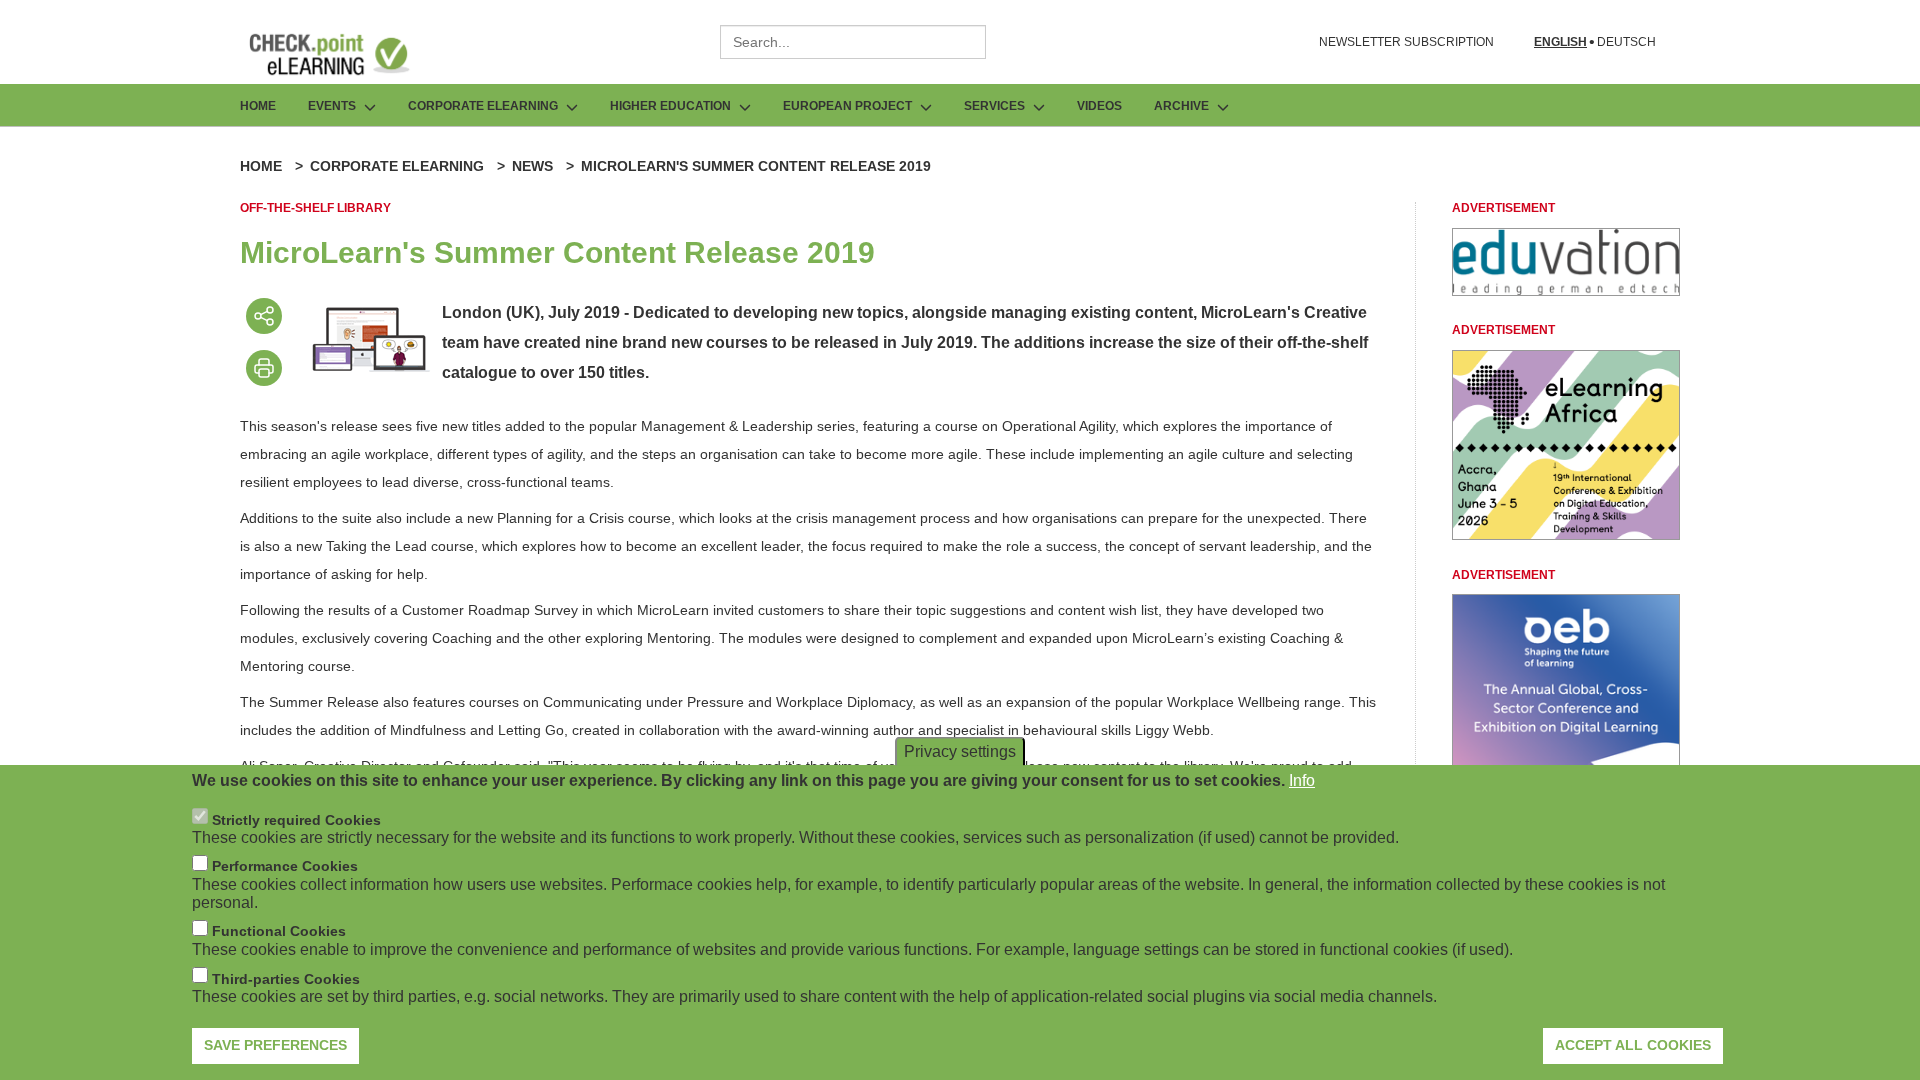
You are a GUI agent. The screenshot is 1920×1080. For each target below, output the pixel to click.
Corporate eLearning (397, 166)
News (532, 166)
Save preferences (275, 1045)
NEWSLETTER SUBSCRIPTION (1406, 42)
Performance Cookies (285, 866)
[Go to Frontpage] (344, 54)
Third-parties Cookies (286, 978)
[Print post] (264, 368)
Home (258, 106)
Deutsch (1626, 42)
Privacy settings (960, 751)
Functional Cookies (279, 931)
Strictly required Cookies (296, 819)
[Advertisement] (1566, 290)
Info (1302, 780)
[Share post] (264, 316)
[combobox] (853, 42)
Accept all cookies (1633, 1045)
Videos (1099, 106)
